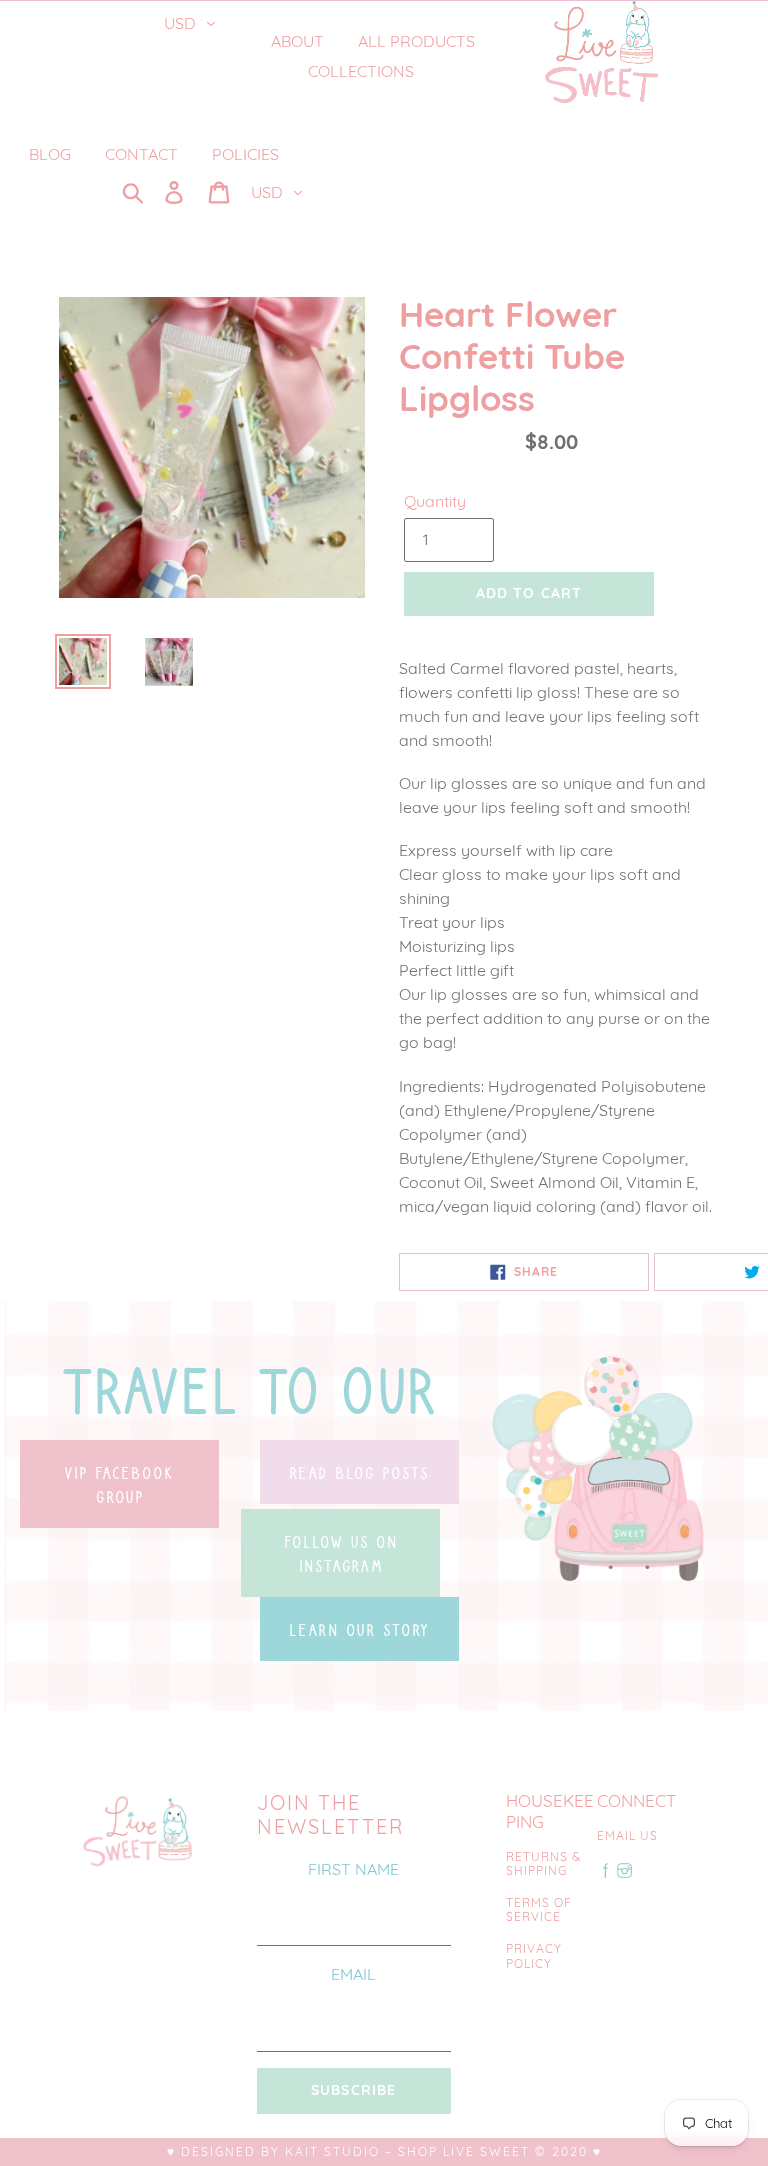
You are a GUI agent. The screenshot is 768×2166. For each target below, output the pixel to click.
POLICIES (245, 154)
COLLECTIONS (363, 71)
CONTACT (141, 154)
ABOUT (297, 41)
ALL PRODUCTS (416, 41)
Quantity (435, 501)
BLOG (50, 154)
